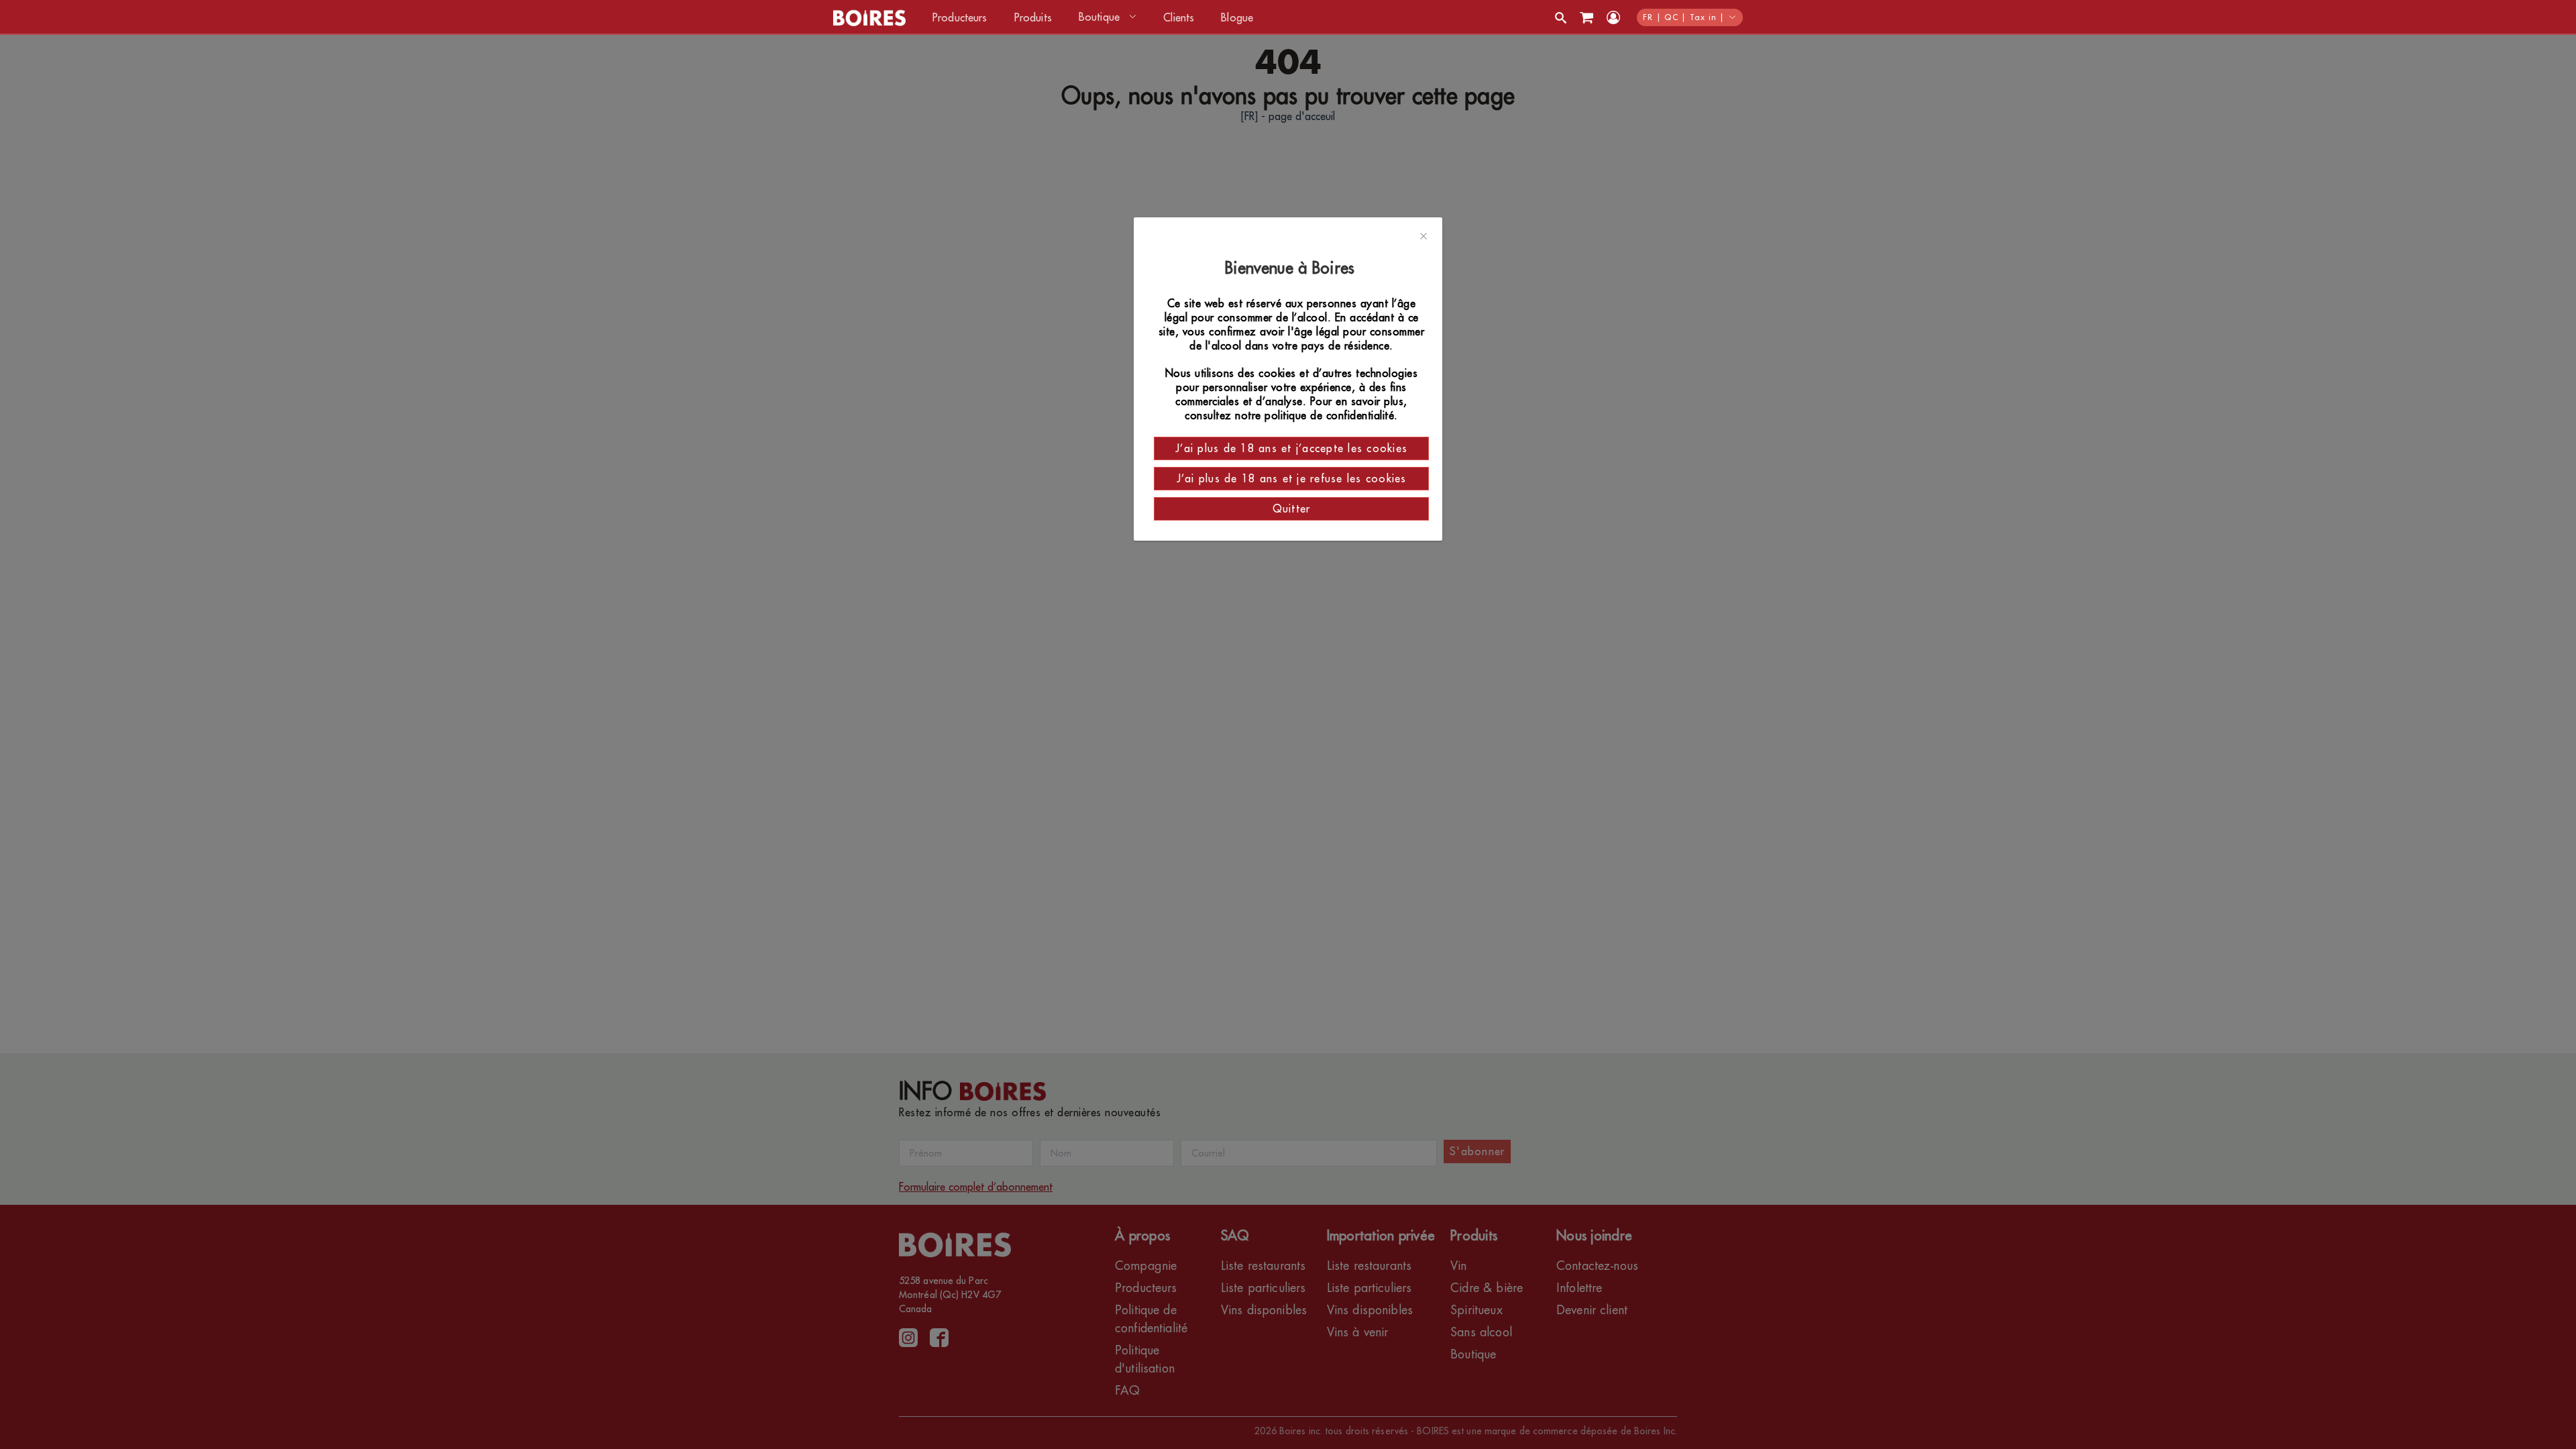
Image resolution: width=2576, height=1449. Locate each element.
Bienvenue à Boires (1292, 268)
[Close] (1424, 237)
